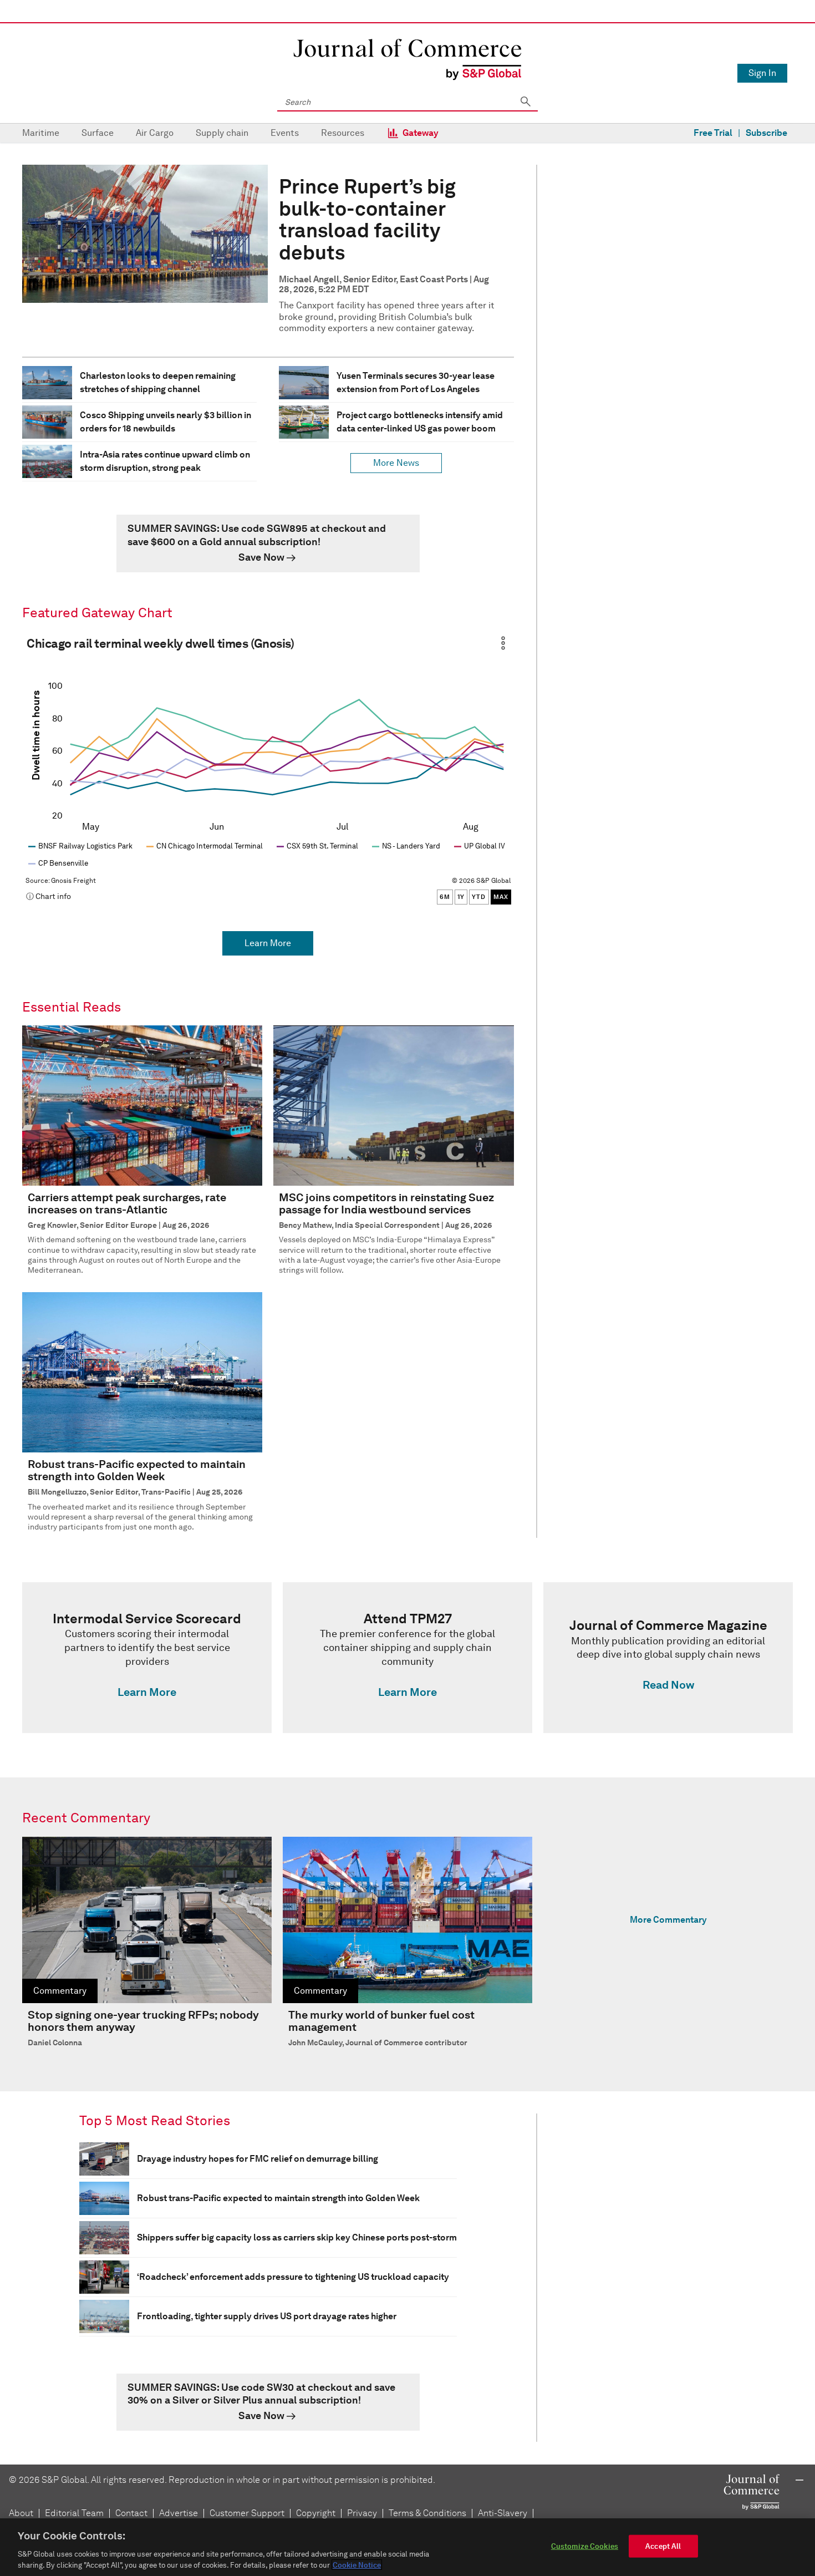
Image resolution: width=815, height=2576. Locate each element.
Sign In (762, 73)
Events (285, 133)
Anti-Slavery (503, 2513)
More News (396, 463)
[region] (407, 2547)
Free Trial (713, 133)
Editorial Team (74, 2513)
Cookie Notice (357, 2565)
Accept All (663, 2546)
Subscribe (766, 133)
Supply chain (222, 133)
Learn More (268, 943)
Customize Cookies (585, 2546)
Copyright (316, 2513)
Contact (131, 2513)
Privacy (362, 2513)
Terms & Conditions (427, 2513)
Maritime (41, 133)
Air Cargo (155, 133)
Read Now (668, 1685)
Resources (343, 133)
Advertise (179, 2513)
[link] (268, 543)
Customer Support (247, 2513)
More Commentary (668, 1920)
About (21, 2513)
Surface (98, 133)
